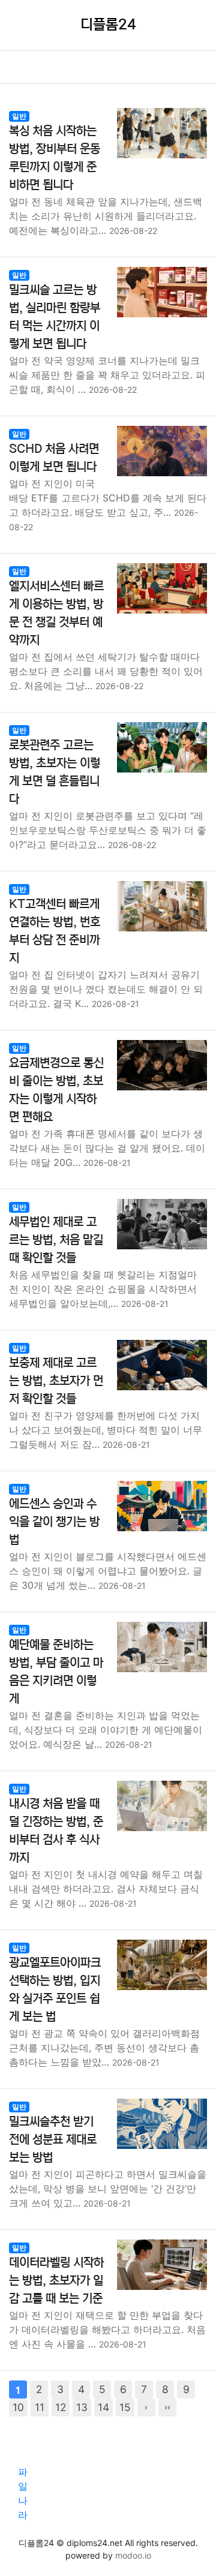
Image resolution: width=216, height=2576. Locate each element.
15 (125, 2407)
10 (18, 2407)
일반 (19, 116)
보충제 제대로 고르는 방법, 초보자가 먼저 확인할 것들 (56, 1381)
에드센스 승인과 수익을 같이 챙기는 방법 (54, 1522)
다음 (146, 2407)
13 (82, 2407)
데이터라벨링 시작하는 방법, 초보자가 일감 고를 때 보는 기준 (56, 2281)
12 (61, 2407)
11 (40, 2407)
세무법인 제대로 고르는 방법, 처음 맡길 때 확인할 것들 (56, 1240)
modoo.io (133, 2555)
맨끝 (167, 2407)
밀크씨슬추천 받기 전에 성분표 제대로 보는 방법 (53, 2140)
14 (103, 2407)
